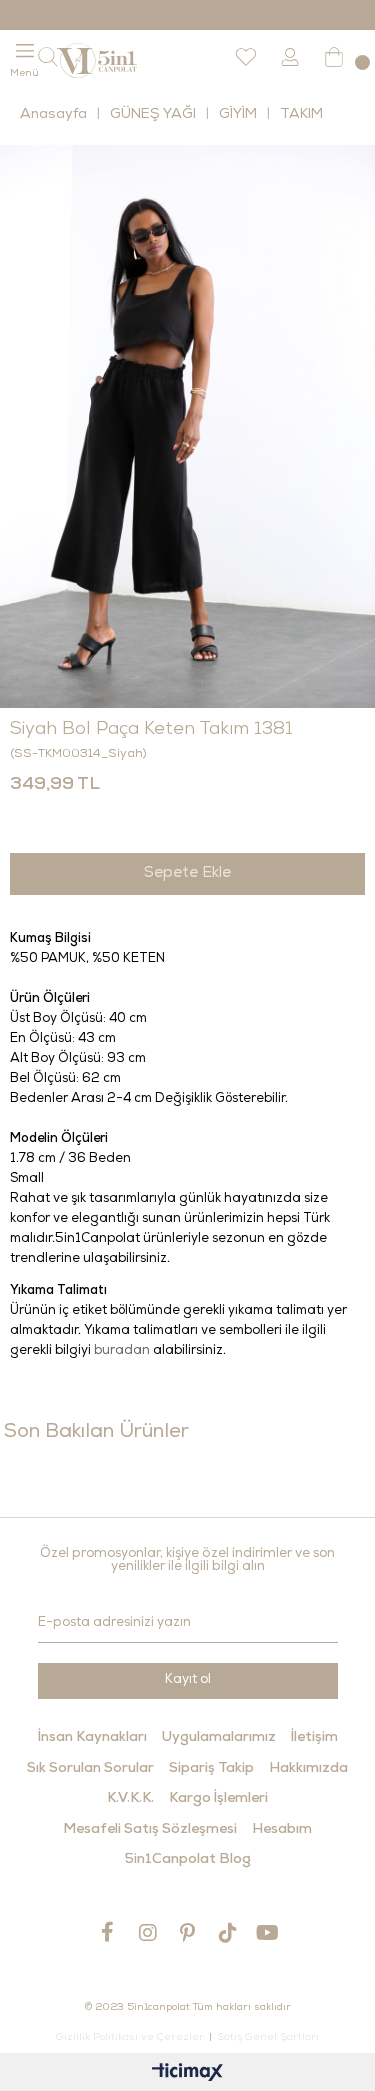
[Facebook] (108, 1932)
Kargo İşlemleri (218, 1799)
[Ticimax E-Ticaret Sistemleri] (187, 2074)
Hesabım (282, 1830)
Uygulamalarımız (219, 1738)
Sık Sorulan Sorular (90, 1769)
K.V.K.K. (130, 1799)
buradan (122, 1351)
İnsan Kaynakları (92, 1738)
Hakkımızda (308, 1769)
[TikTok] (228, 1932)
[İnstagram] (148, 1932)
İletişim (314, 1738)
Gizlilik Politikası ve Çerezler (130, 2038)
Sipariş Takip (211, 1769)
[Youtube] (268, 1932)
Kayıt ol (188, 1680)
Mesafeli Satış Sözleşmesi (150, 1830)
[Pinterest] (188, 1932)
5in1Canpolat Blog (188, 1860)
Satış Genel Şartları (268, 2038)
